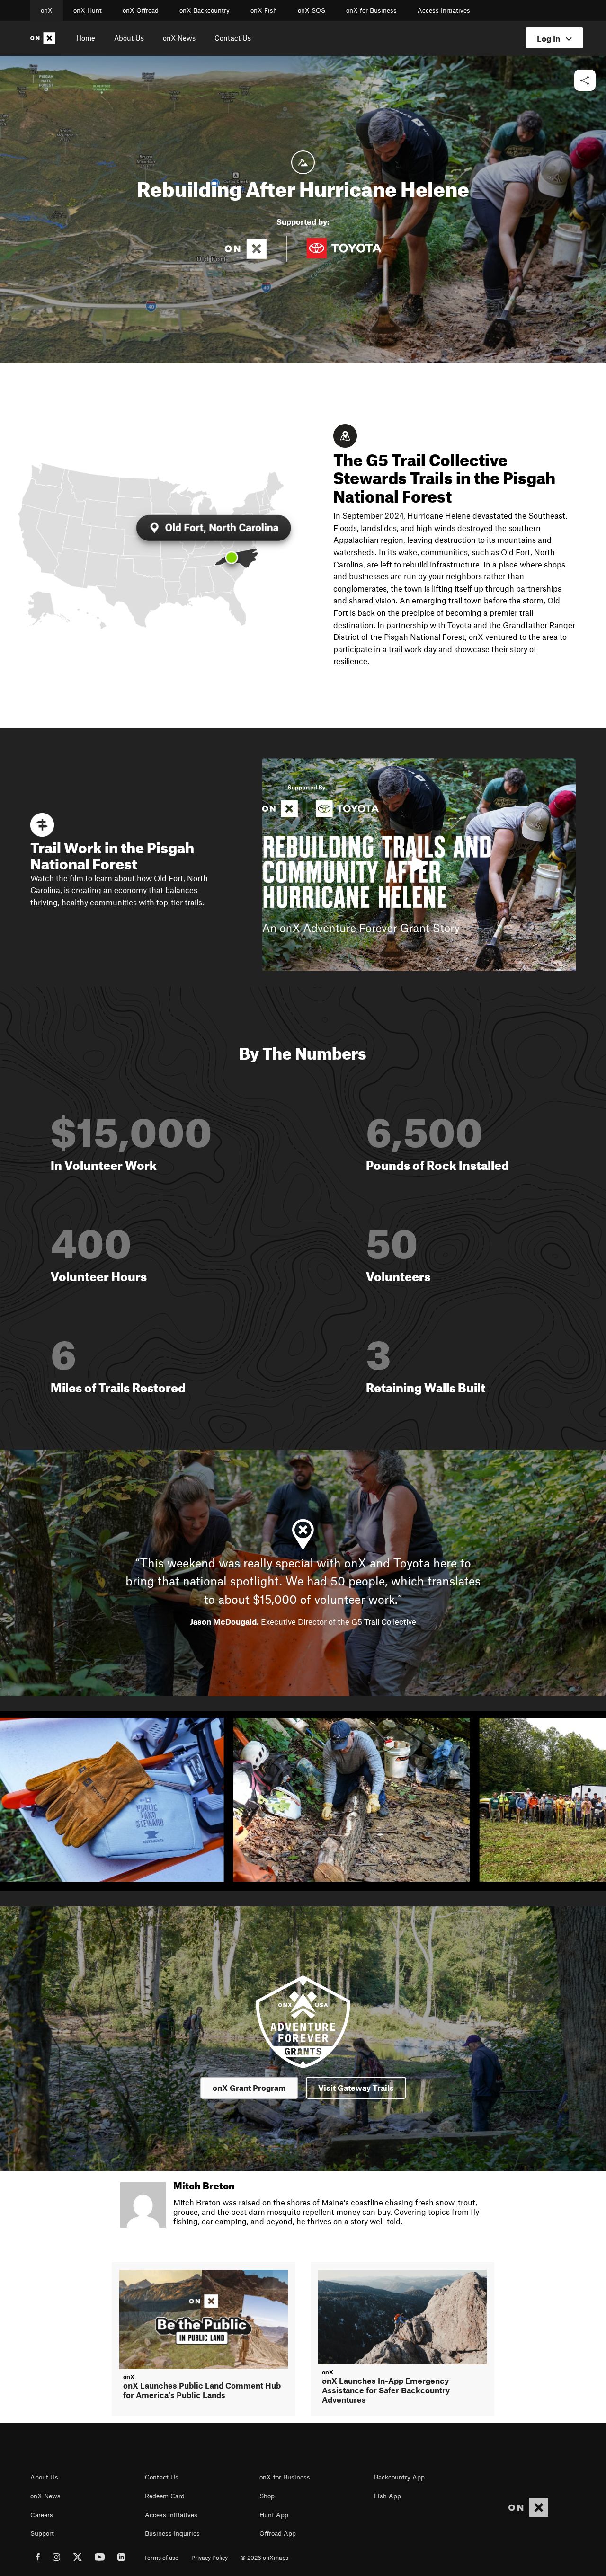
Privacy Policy (209, 2558)
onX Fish (264, 10)
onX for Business (371, 10)
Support (42, 2533)
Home (86, 38)
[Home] (45, 38)
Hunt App (274, 2515)
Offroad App (278, 2533)
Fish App (388, 2496)
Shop (267, 2496)
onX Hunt (88, 10)
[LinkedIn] (121, 2558)
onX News (179, 38)
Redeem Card (165, 2496)
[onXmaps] (528, 2508)
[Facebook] (38, 2558)
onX (47, 10)
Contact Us (233, 38)
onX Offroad (141, 10)
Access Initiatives (444, 10)
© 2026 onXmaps (264, 2558)
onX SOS (312, 10)
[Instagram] (57, 2558)
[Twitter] (78, 2558)
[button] (585, 81)
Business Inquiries (172, 2533)
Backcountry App (399, 2477)
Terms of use (161, 2558)
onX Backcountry (205, 10)
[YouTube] (100, 2558)
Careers (42, 2515)
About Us (129, 38)
